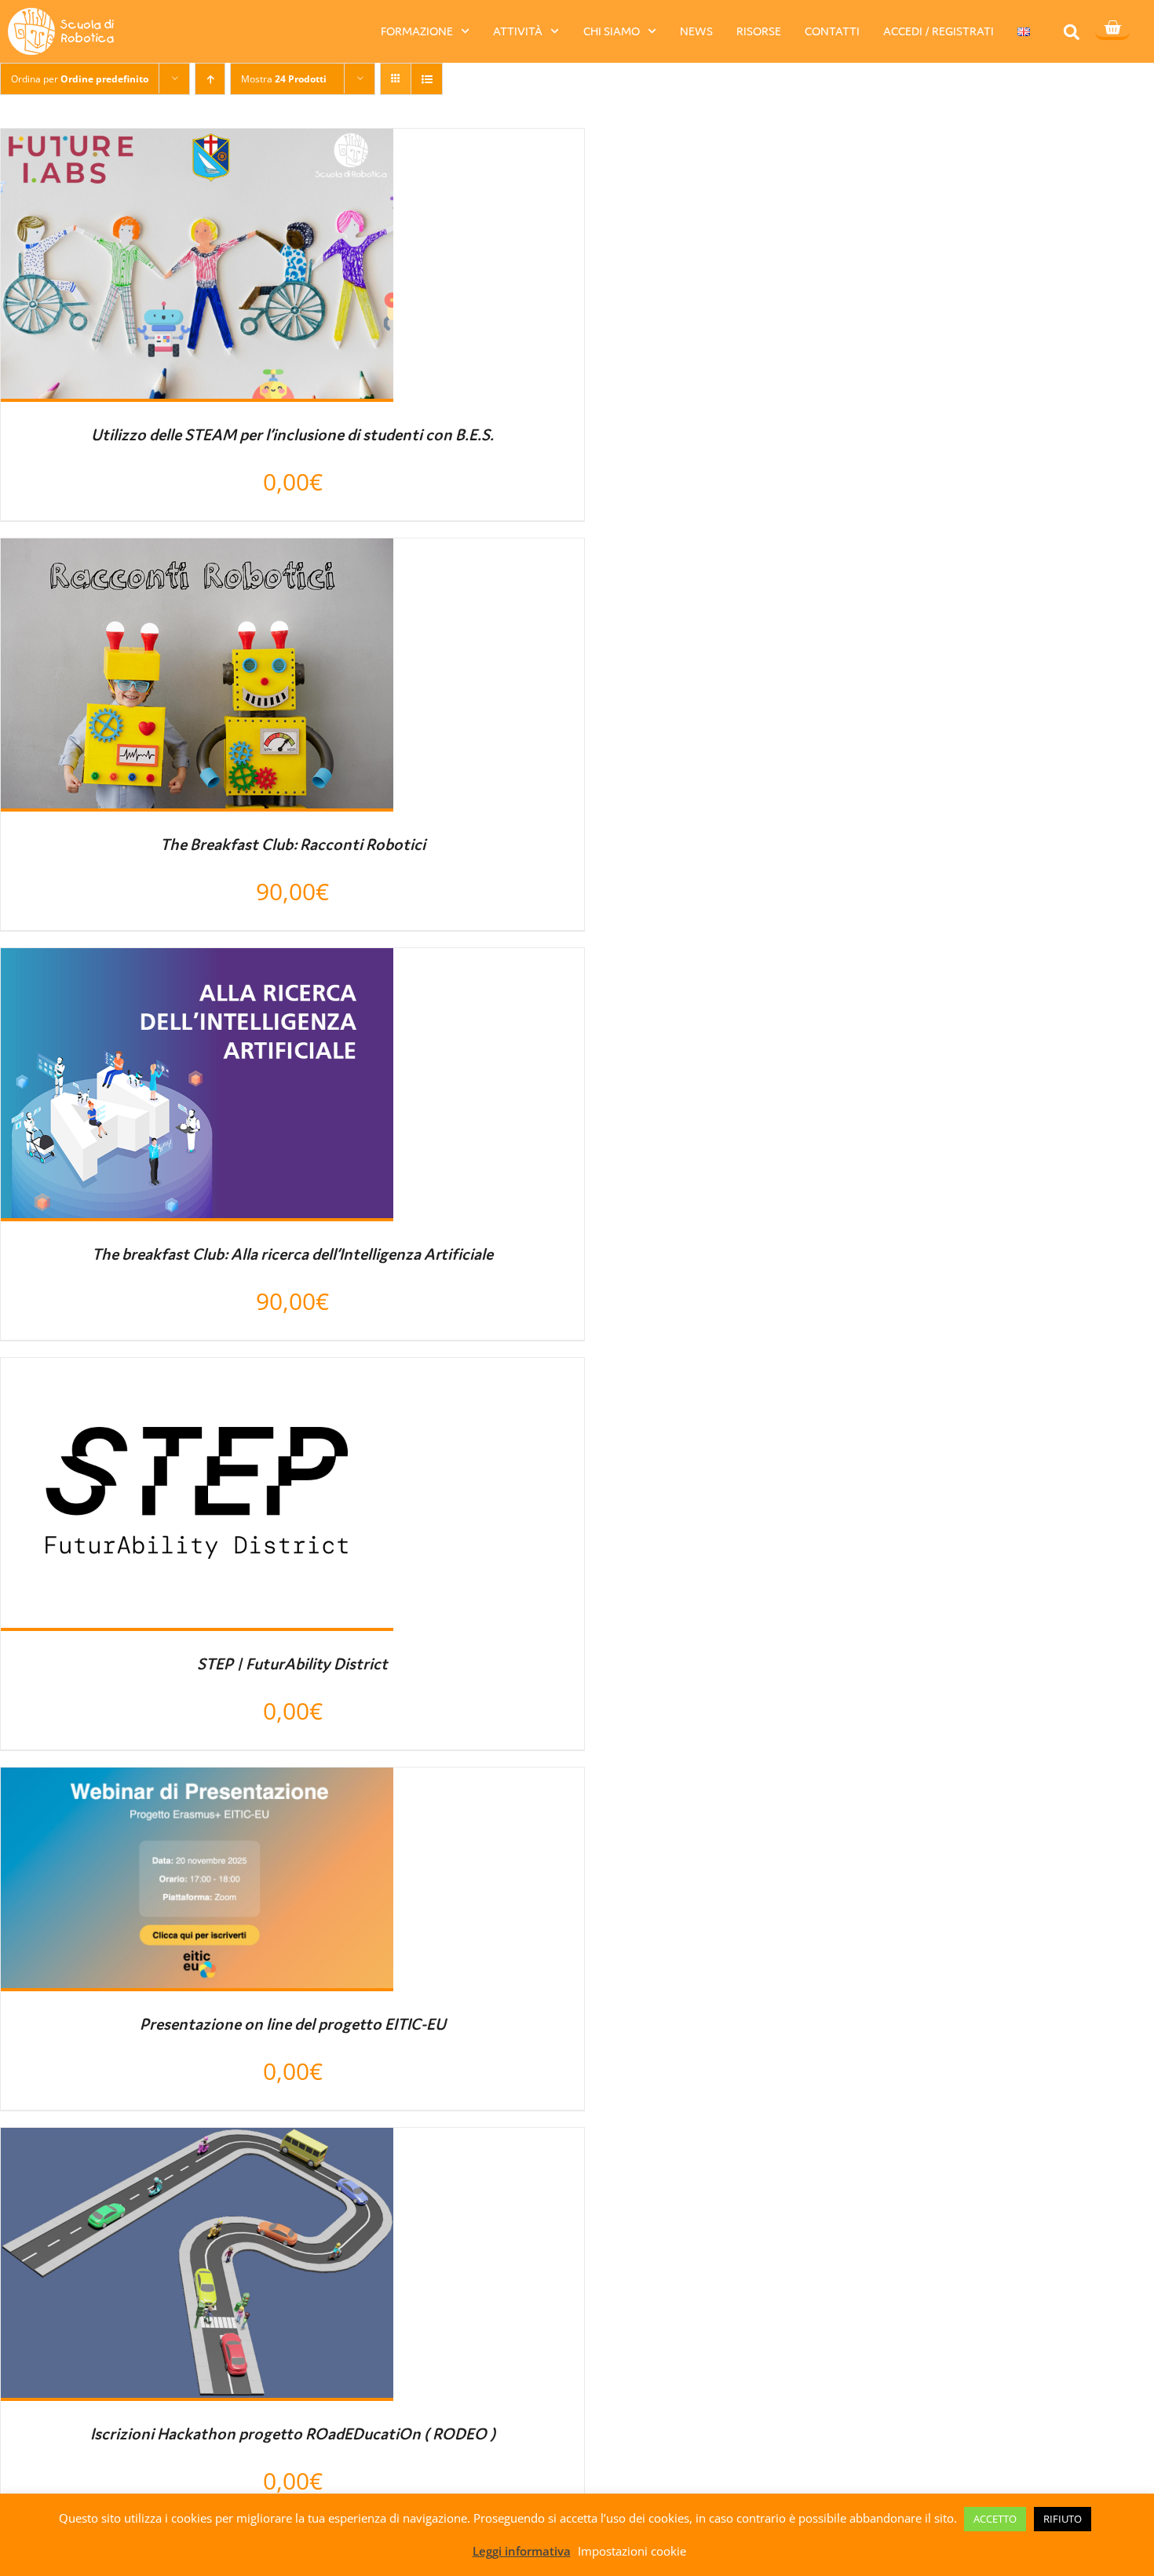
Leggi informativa (522, 2551)
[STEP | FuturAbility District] (197, 1372)
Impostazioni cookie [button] (632, 2551)
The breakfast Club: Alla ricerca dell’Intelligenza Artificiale (292, 1254)
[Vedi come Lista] (427, 79)
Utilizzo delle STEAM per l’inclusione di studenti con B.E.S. (292, 435)
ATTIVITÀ (518, 31)
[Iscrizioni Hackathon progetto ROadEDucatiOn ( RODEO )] (197, 2142)
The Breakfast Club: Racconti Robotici (293, 845)
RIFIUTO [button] (1063, 2519)
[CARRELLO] (1112, 29)
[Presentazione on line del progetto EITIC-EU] (197, 1782)
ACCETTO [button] (995, 2519)
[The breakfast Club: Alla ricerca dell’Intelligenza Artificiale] (197, 962)
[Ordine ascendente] (210, 79)
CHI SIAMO (612, 31)
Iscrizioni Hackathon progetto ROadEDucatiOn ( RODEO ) (293, 2434)
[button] (1072, 32)
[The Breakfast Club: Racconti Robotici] (197, 553)
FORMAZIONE (417, 31)
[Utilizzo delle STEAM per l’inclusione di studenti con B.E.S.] (197, 143)
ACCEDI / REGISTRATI (939, 31)
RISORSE (759, 31)
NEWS (696, 31)
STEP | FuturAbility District (292, 1664)
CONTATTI (832, 31)
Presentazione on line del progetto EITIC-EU (293, 2024)
